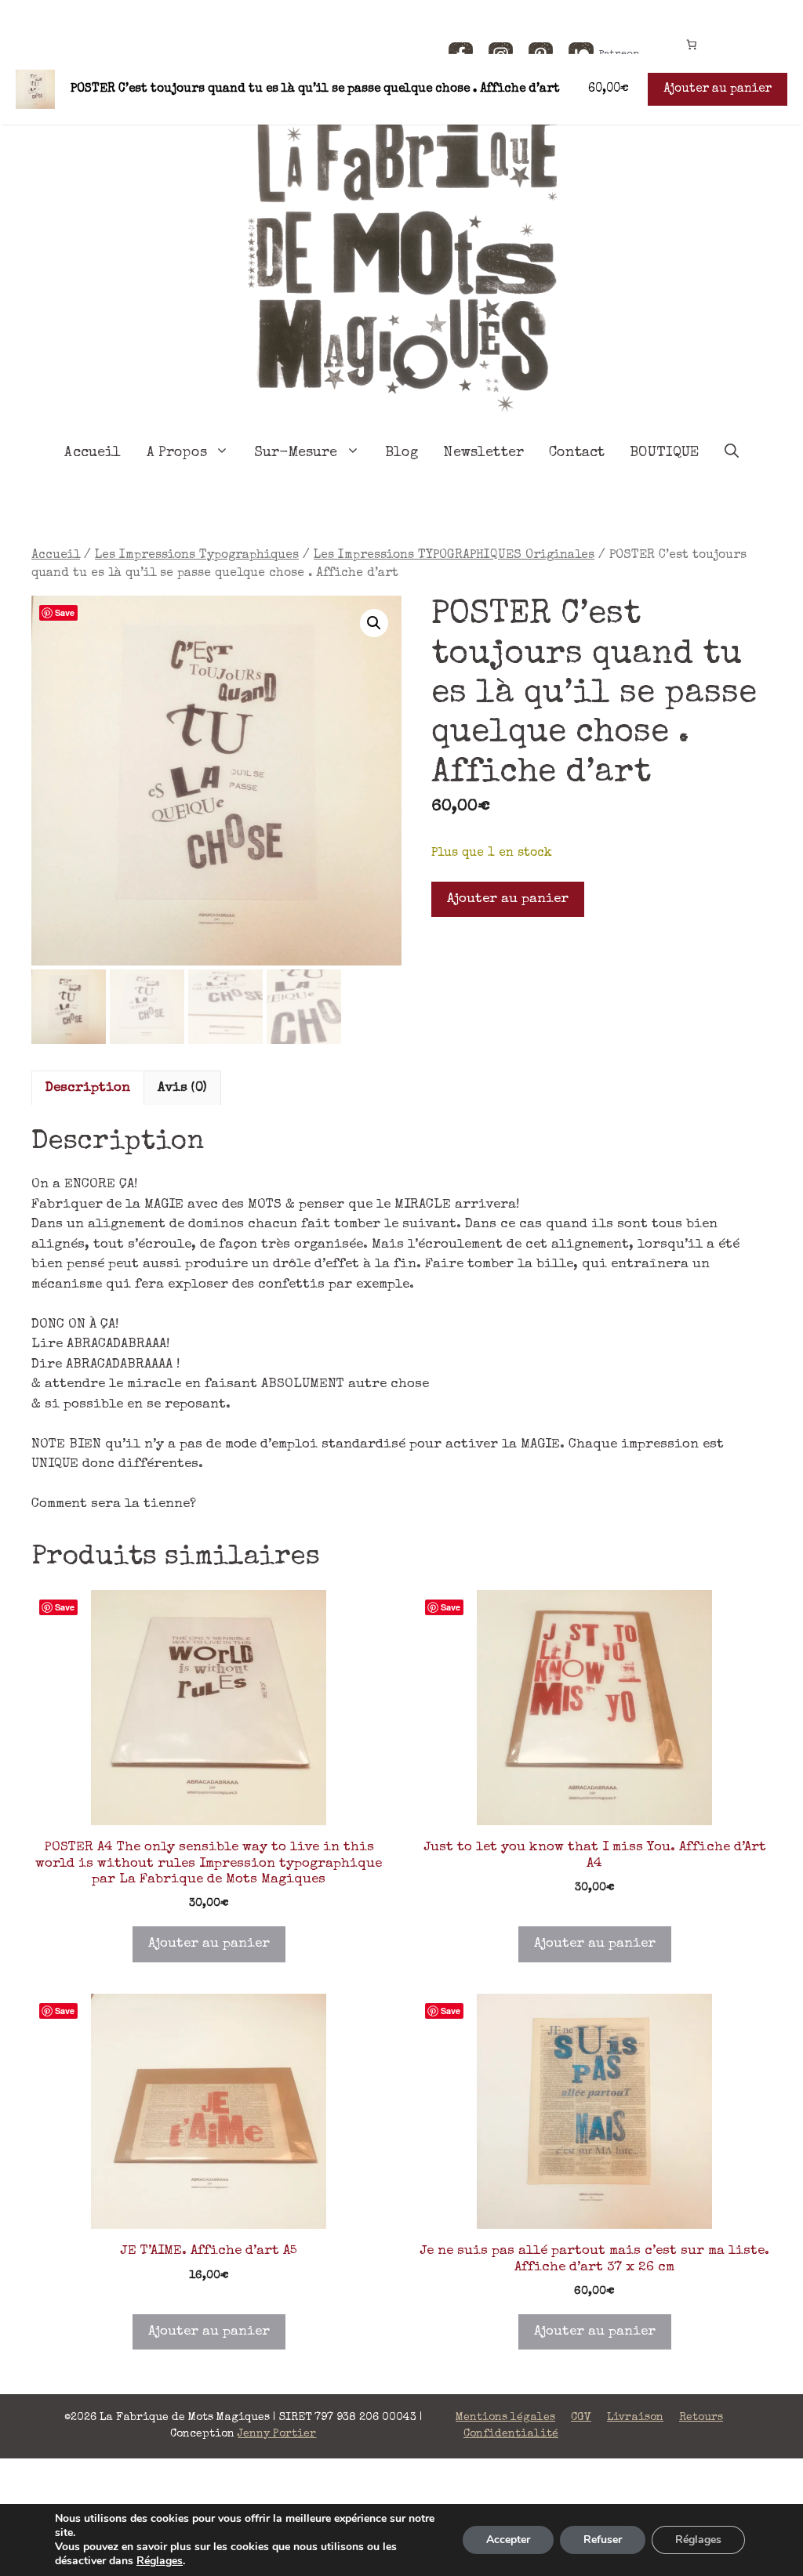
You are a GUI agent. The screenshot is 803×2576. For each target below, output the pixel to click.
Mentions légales (505, 2418)
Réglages (160, 2561)
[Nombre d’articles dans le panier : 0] (691, 44)
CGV (581, 2418)
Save (65, 612)
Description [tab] (88, 1088)
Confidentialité (511, 2434)
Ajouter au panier (508, 899)
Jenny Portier (277, 2434)
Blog (402, 453)
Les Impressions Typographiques (197, 556)
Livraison (635, 2418)
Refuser (603, 2540)
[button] (374, 623)
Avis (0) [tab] (182, 1088)
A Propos (177, 453)
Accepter (508, 2540)
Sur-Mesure (296, 453)
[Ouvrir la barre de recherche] (732, 453)
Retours (701, 2418)
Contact (577, 453)
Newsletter (483, 453)
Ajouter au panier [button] (209, 1944)
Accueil (93, 453)
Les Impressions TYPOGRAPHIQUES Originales (454, 556)
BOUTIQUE (664, 453)
